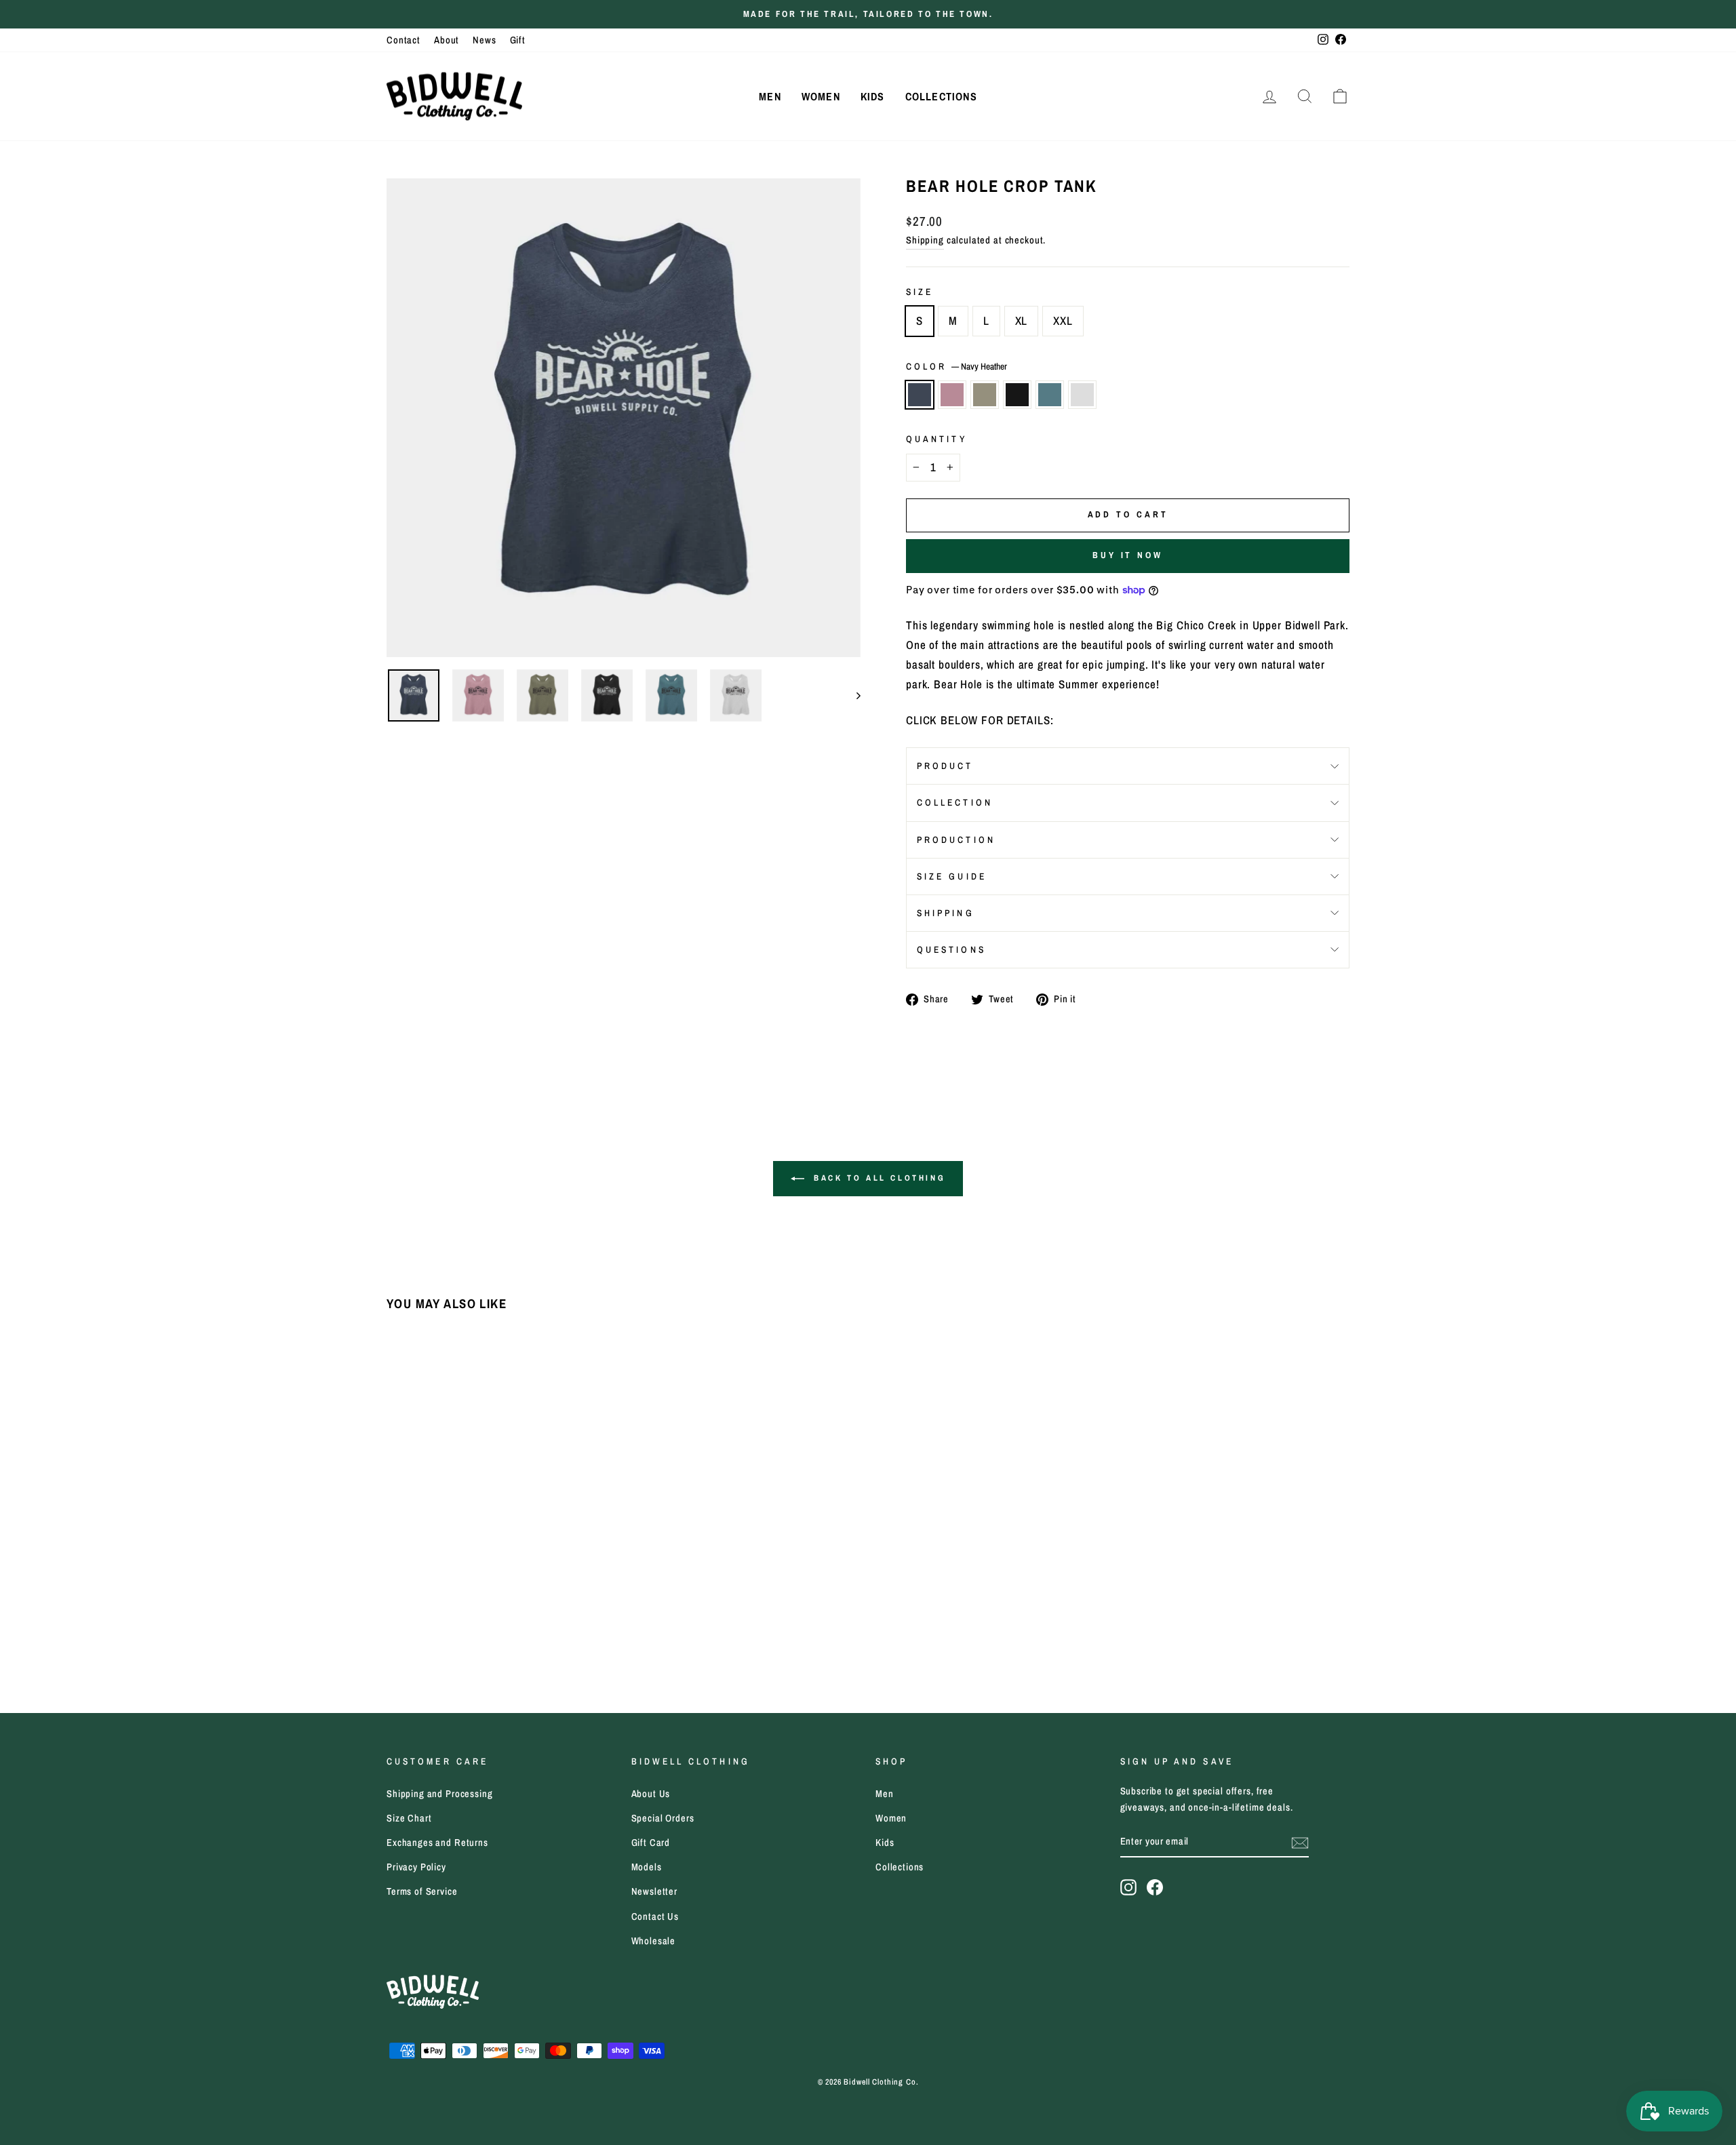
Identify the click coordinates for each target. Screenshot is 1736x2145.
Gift (518, 40)
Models (647, 1867)
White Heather (1082, 395)
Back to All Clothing (878, 1178)
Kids (873, 96)
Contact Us (655, 1916)
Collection (955, 802)
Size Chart (409, 1818)
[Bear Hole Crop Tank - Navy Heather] (396, 1633)
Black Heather (1017, 395)
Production (956, 840)
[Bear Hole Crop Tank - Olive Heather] (432, 1633)
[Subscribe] (1300, 1842)
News (484, 40)
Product (945, 766)
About (447, 40)
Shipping (925, 240)
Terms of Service (422, 1891)
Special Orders (663, 1818)
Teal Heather (1050, 395)
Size (920, 292)
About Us (651, 1794)
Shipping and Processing (440, 1794)
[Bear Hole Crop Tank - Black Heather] (451, 1633)
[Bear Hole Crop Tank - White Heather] (487, 1633)
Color (956, 366)
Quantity (936, 439)
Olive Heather (985, 395)
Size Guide (952, 876)
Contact (403, 40)
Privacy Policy (416, 1867)
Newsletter (655, 1891)
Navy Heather (920, 395)
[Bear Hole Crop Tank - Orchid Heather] (414, 1633)
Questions (951, 949)
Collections (941, 96)
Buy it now (1128, 555)
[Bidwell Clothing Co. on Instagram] (1128, 1886)
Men (770, 96)
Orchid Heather (952, 395)
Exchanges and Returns (437, 1843)
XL (1022, 320)
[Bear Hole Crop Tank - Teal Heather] (469, 1633)
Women (821, 96)
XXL (1063, 320)
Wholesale (654, 1941)
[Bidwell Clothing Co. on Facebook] (1155, 1886)
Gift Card (651, 1843)
